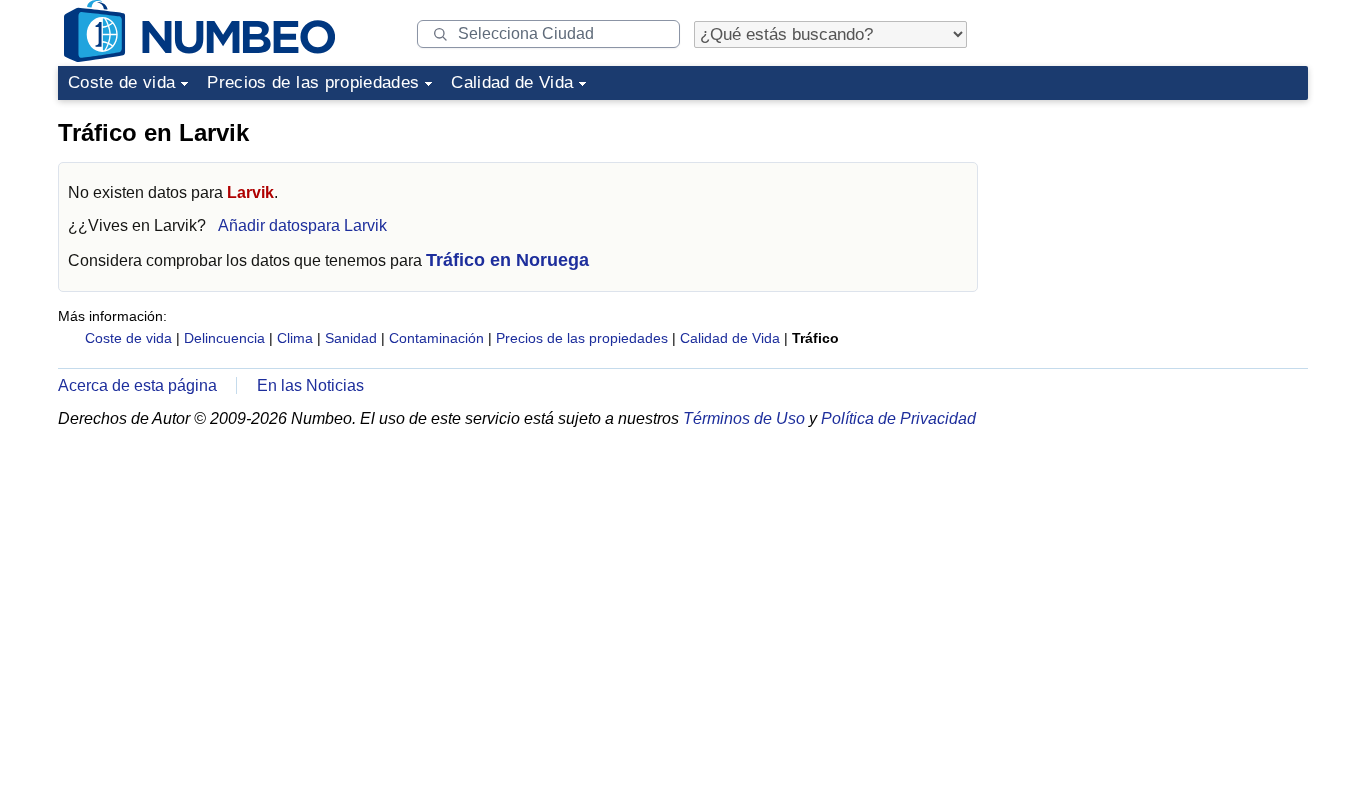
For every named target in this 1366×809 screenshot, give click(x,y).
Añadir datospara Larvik (302, 225)
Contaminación (436, 338)
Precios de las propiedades (313, 82)
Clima (295, 338)
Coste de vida (121, 82)
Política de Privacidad (898, 418)
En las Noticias (310, 385)
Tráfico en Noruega (507, 260)
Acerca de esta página (137, 385)
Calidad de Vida (512, 82)
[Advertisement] (1158, 234)
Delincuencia (224, 338)
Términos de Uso (744, 418)
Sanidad (351, 338)
